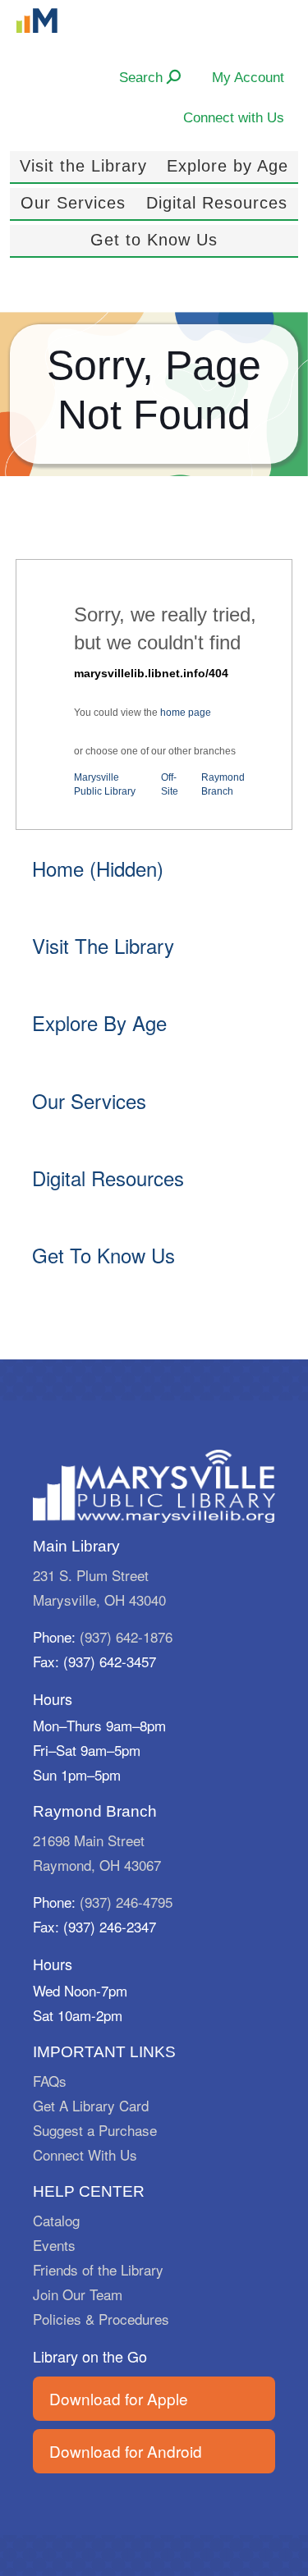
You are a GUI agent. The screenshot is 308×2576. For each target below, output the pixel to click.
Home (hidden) (98, 868)
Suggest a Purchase (95, 2130)
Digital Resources (217, 203)
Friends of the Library (98, 2269)
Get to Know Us (154, 240)
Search (143, 77)
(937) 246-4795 (126, 1902)
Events (54, 2245)
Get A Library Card (91, 2105)
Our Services (73, 203)
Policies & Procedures (101, 2319)
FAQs (50, 2081)
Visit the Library (83, 166)
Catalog (56, 2220)
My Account (248, 77)
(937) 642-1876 (126, 1636)
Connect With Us (85, 2154)
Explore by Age (228, 166)
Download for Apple (119, 2398)
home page (186, 713)
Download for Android (126, 2451)
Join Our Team (78, 2294)
